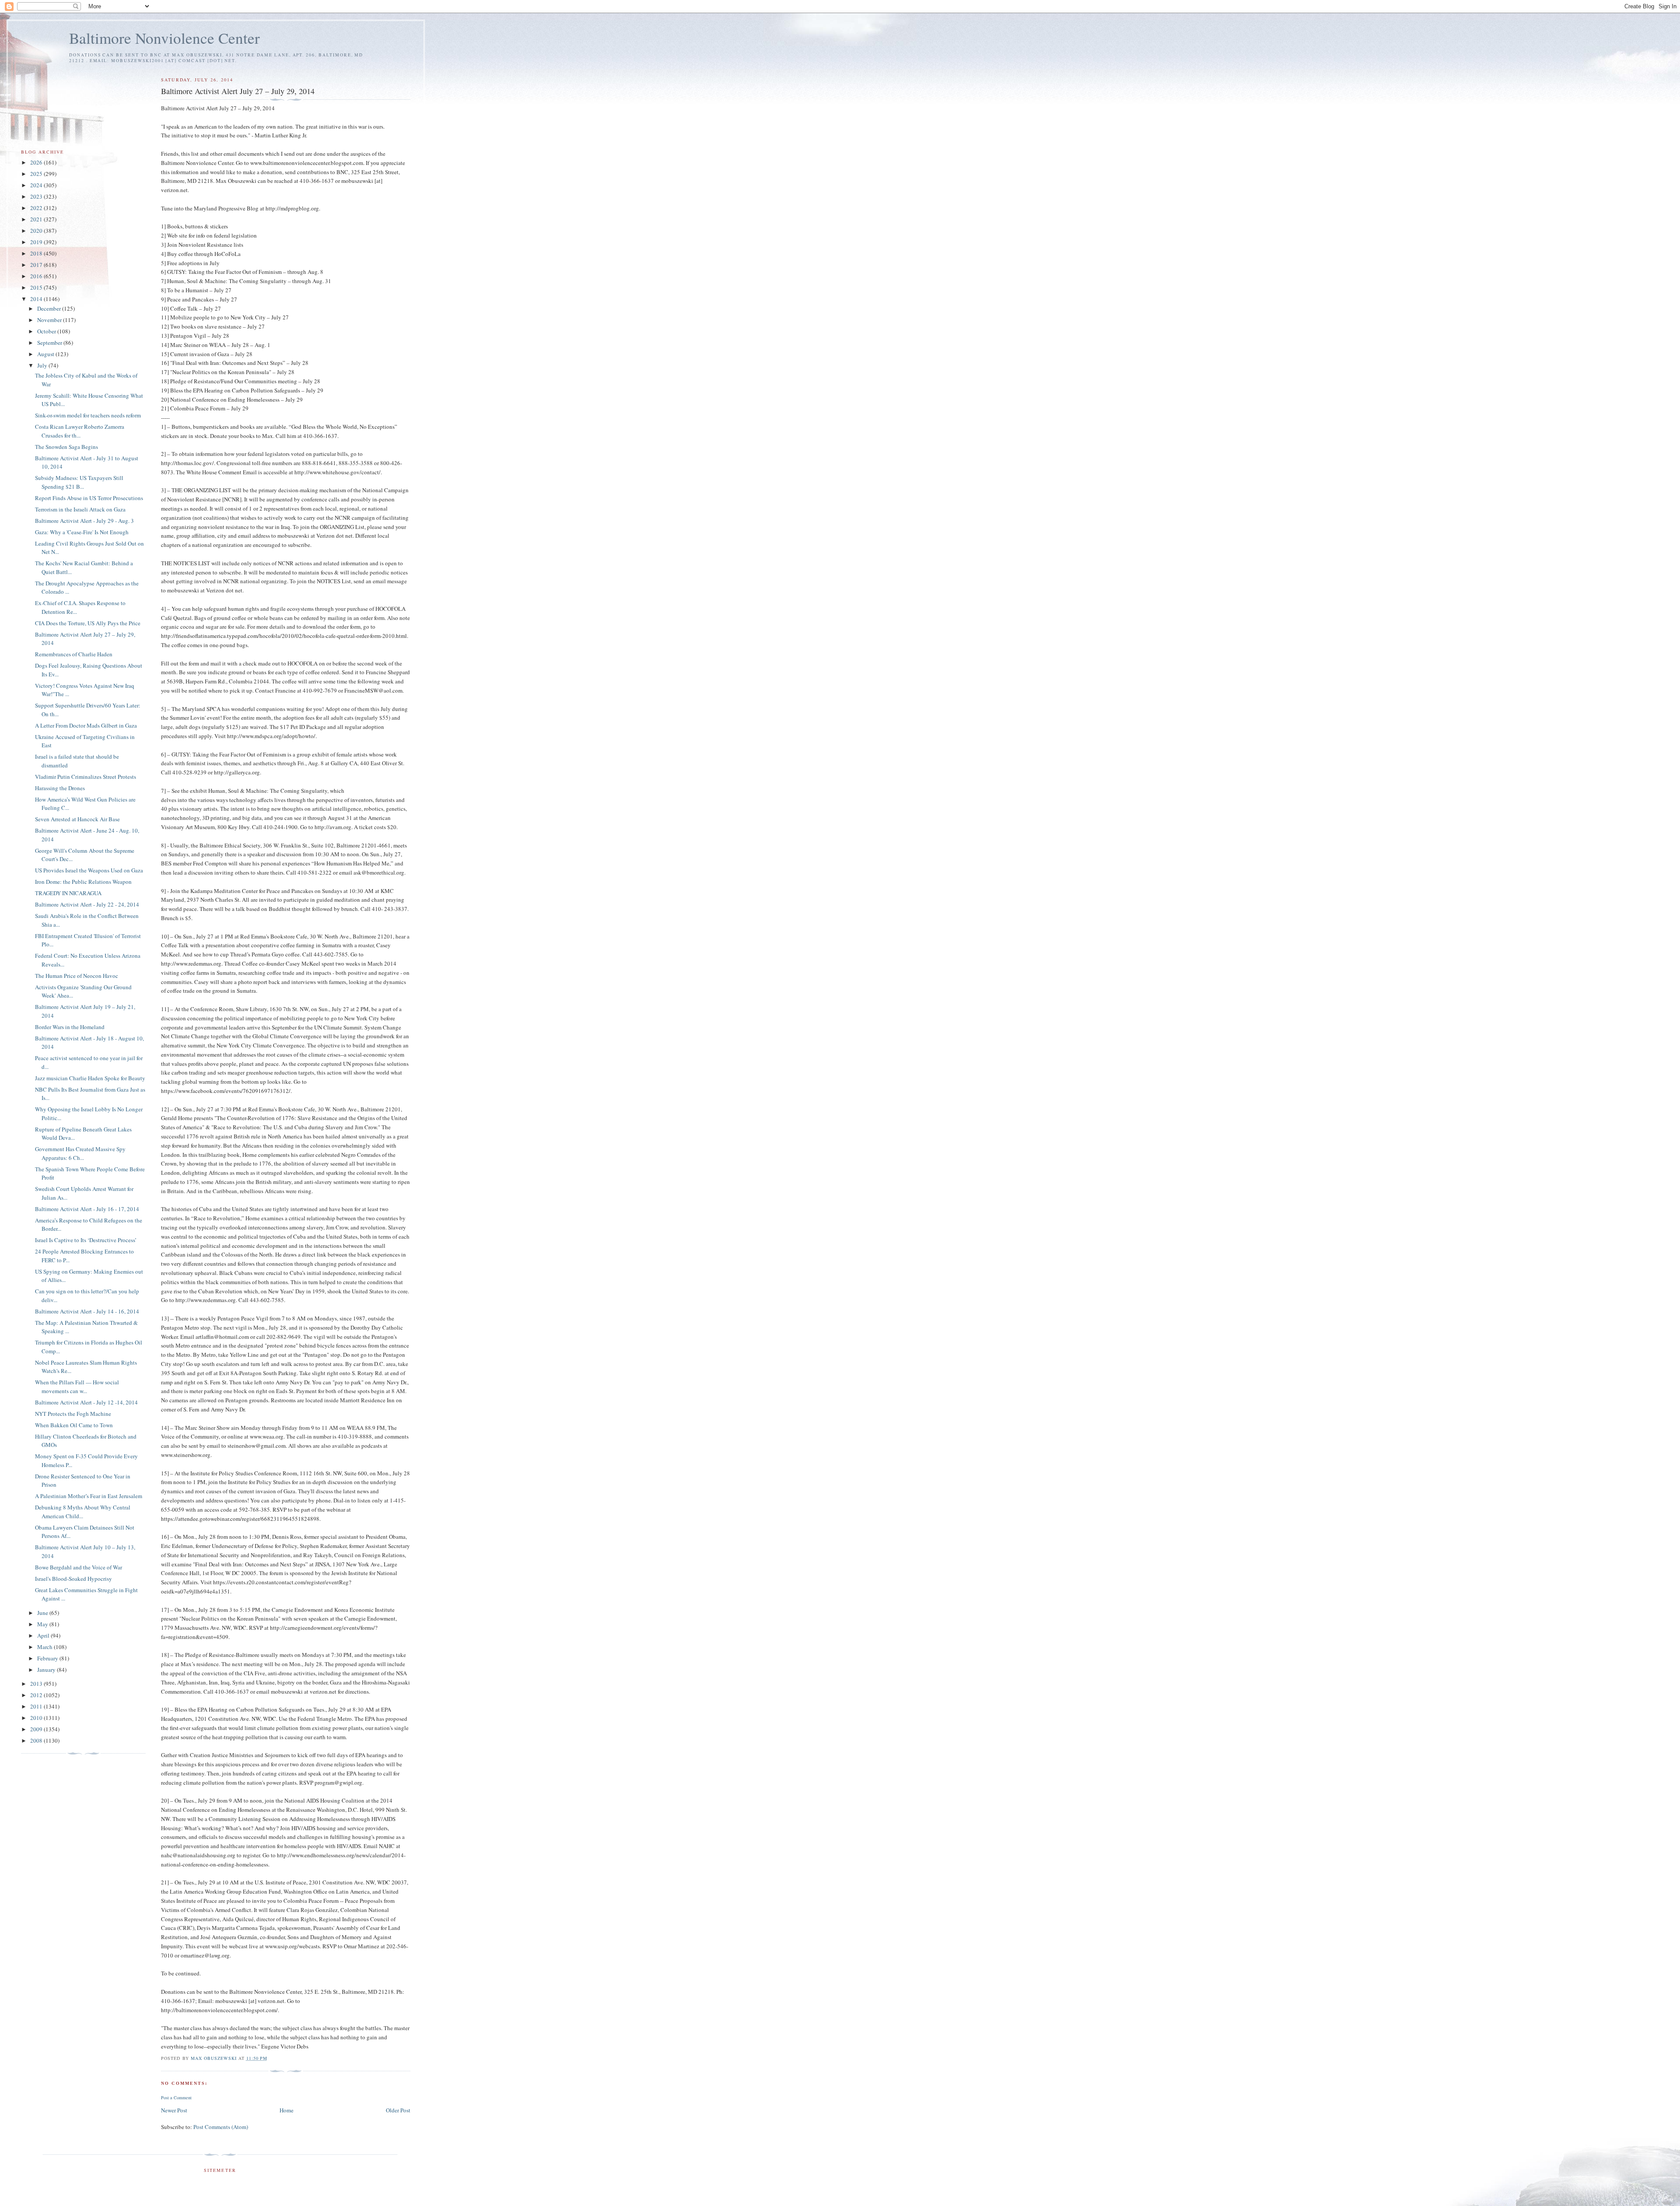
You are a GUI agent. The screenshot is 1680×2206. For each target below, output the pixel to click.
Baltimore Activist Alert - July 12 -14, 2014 (86, 1402)
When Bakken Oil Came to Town (74, 1425)
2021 (37, 219)
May (43, 1624)
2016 (37, 276)
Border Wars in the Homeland (70, 1027)
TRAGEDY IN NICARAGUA (68, 893)
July (43, 365)
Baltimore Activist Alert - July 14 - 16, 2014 (87, 1311)
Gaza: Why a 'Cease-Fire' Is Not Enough (82, 532)
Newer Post (174, 2110)
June (43, 1613)
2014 (37, 299)
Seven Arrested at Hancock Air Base (77, 819)
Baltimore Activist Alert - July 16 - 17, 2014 (87, 1209)
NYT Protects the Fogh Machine (73, 1414)
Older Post (398, 2110)
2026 (37, 162)
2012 (37, 1695)
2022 (37, 208)
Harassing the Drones (60, 788)
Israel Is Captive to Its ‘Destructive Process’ (86, 1240)
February (48, 1658)
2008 (37, 1740)
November (50, 320)
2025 (37, 174)
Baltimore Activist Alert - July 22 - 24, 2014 (87, 904)
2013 (37, 1684)
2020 (37, 231)
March (45, 1647)
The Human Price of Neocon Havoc (77, 976)
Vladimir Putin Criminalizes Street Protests (86, 777)
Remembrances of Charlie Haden (74, 654)
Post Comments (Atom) (221, 2127)
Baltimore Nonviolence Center (164, 38)
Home (287, 2110)
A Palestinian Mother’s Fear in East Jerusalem (89, 1496)
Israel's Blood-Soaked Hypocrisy (73, 1579)
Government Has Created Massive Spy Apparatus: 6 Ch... (80, 1153)
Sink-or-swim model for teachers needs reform (88, 415)
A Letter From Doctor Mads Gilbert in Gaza (86, 725)
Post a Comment (176, 2097)
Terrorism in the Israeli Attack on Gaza (80, 509)
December (50, 308)
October (47, 331)
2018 (37, 253)
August (46, 354)
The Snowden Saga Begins (66, 447)
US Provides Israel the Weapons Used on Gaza (89, 870)
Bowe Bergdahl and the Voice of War (79, 1567)
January (47, 1670)
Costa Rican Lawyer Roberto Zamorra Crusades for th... (80, 431)
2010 (37, 1718)
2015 (37, 287)
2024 (37, 185)
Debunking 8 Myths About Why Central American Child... (83, 1512)
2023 (37, 196)
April (44, 1635)
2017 (37, 265)
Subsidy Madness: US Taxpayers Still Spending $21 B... (79, 482)
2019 (37, 242)
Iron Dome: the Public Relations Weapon (83, 882)
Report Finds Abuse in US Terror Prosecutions (89, 498)
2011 (37, 1706)
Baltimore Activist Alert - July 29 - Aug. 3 (84, 521)
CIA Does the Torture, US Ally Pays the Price (88, 623)
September (50, 343)
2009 (37, 1729)
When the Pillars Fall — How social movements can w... (77, 1387)
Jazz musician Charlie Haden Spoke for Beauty (90, 1078)
